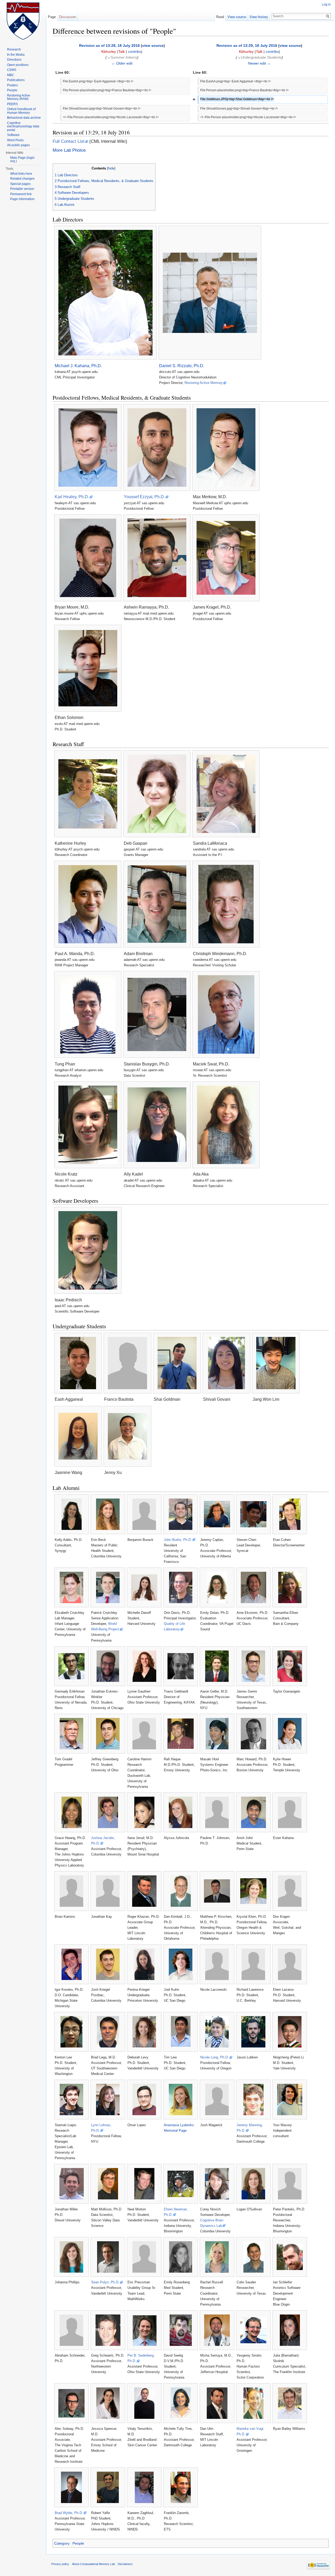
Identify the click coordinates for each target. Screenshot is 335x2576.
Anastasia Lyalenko (179, 2125)
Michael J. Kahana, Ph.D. (78, 366)
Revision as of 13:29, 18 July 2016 (247, 46)
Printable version (22, 189)
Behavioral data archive (24, 118)
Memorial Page (175, 2130)
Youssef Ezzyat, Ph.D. (144, 497)
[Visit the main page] (23, 21)
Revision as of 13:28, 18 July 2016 (109, 46)
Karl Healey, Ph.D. (72, 497)
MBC (11, 75)
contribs (135, 52)
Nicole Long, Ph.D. (214, 2057)
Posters (12, 85)
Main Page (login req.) (22, 160)
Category (62, 2543)
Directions (14, 60)
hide (111, 168)
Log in (326, 4)
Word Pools (15, 140)
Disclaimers (125, 2564)
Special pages (20, 184)
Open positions (18, 65)
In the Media (16, 55)
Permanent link (21, 194)
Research (14, 49)
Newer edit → (259, 63)
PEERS (12, 104)
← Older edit (122, 63)
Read (220, 17)
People (78, 2543)
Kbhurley (109, 52)
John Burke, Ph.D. (178, 1540)
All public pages (18, 145)
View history (259, 17)
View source (237, 17)
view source (153, 46)
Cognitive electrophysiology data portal (23, 126)
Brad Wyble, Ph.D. (69, 2513)
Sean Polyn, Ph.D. (105, 2282)
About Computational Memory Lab (93, 2564)
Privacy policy (60, 2564)
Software (13, 135)
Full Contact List (69, 141)
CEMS (12, 70)
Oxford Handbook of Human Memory (21, 111)
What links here (21, 174)
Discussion (68, 17)
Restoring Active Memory (204, 383)
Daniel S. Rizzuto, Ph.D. (182, 366)
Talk (122, 52)
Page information (22, 199)
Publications (16, 80)
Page (52, 17)
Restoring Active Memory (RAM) (19, 97)
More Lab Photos (69, 150)
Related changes (22, 179)
